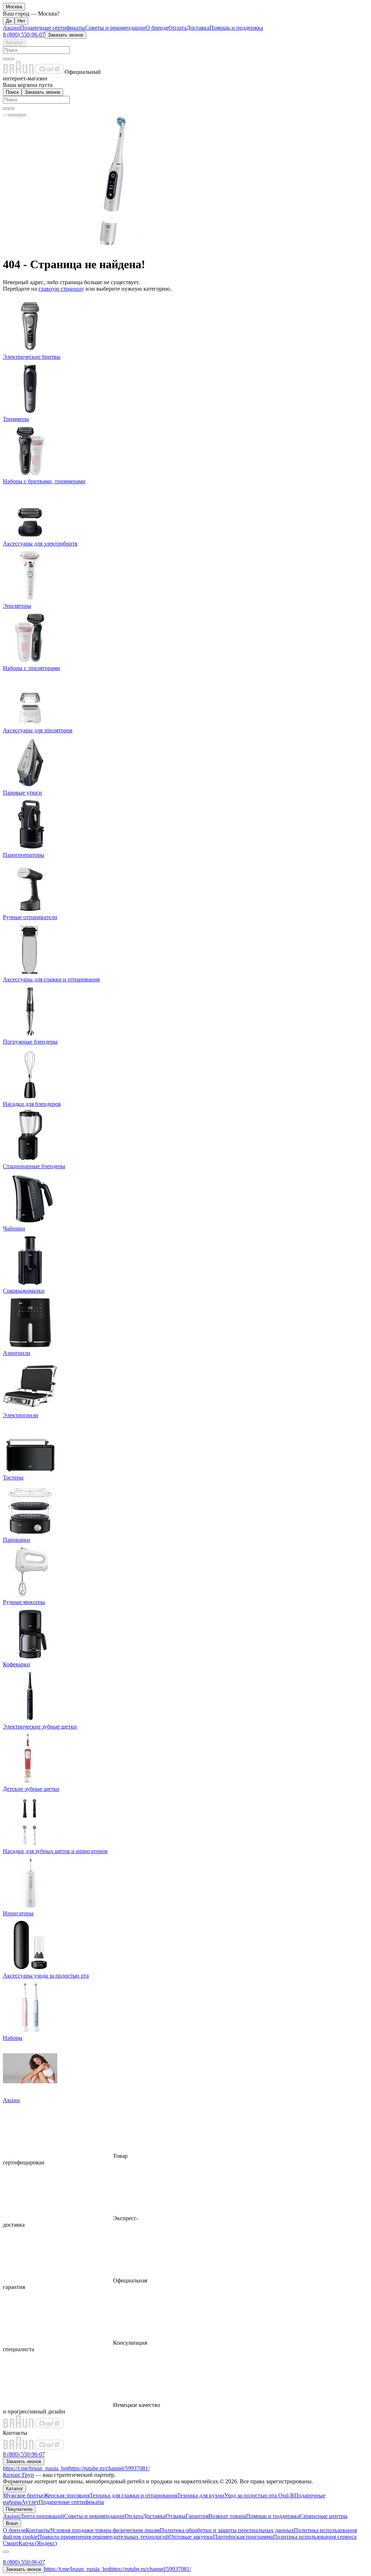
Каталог (14, 43)
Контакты (38, 2530)
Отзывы (176, 2516)
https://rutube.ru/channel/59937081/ (109, 2468)
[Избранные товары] (23, 115)
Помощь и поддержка (236, 28)
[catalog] (6, 115)
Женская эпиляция (66, 2495)
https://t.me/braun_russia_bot (36, 2468)
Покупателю (19, 2509)
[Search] (12, 59)
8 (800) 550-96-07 (24, 35)
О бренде (157, 28)
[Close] (6, 2552)
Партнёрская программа (243, 2537)
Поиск (12, 92)
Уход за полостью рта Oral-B (259, 2495)
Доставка (198, 28)
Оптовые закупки (191, 2537)
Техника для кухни (201, 2495)
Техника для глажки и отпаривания (133, 2495)
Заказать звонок (66, 35)
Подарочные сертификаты (53, 28)
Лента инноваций (42, 2516)
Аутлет (30, 2502)
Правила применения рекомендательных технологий (103, 2537)
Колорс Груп (18, 2475)
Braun (12, 2523)
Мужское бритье (23, 2495)
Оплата (178, 28)
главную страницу (61, 289)
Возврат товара (227, 2516)
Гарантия (197, 2516)
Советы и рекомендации (115, 28)
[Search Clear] (6, 59)
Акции (11, 28)
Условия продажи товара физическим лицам (105, 2530)
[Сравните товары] (17, 115)
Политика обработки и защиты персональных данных (227, 2530)
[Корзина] (12, 115)
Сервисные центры (324, 2516)
